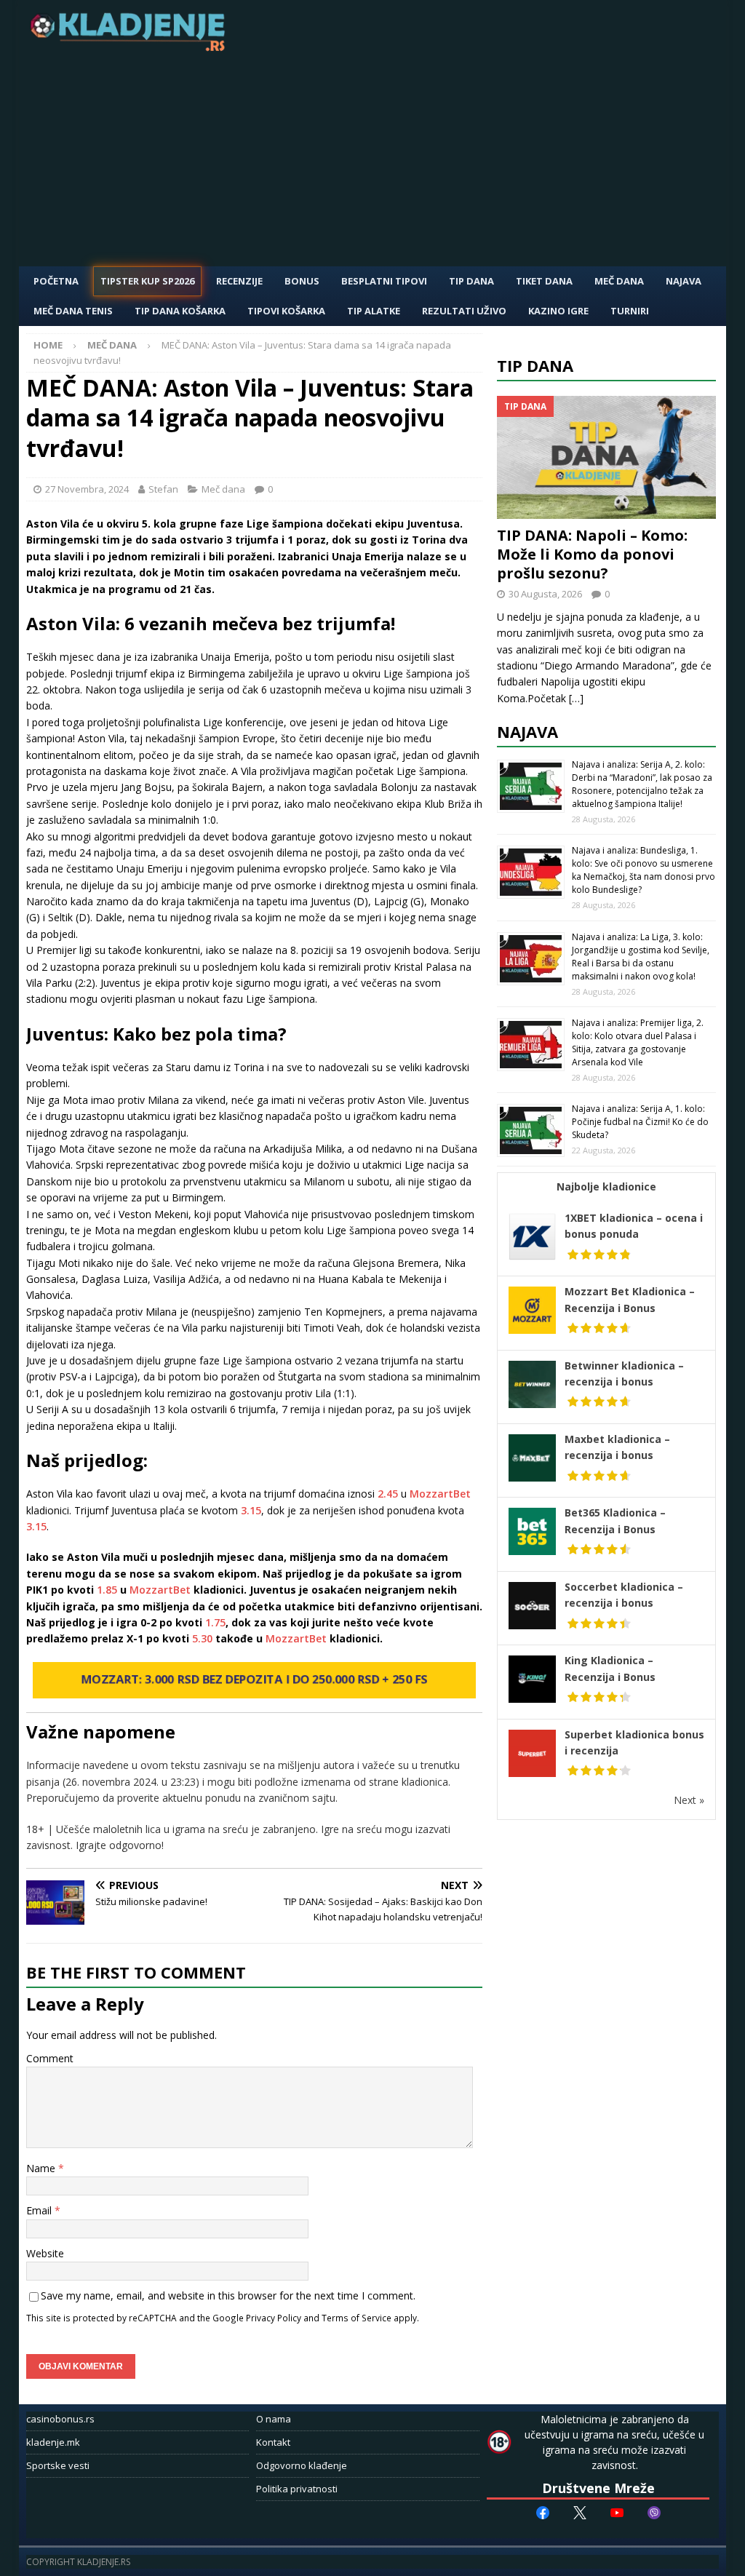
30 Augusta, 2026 (545, 594)
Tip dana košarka (180, 311)
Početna (56, 281)
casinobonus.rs (60, 2419)
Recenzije (239, 281)
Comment (50, 2058)
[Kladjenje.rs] (131, 47)
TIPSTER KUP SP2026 (147, 281)
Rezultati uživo (464, 311)
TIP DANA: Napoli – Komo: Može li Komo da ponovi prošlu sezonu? (592, 554)
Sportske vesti (58, 2465)
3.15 (251, 1510)
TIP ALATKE (374, 311)
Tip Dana (471, 281)
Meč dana (619, 281)
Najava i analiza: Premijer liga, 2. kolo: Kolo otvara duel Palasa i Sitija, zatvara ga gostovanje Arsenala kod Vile (638, 1042)
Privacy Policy (274, 2318)
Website (45, 2253)
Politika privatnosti (297, 2489)
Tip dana (535, 365)
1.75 (215, 1622)
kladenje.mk (53, 2442)
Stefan (163, 489)
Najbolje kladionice (606, 1186)
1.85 (107, 1590)
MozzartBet (440, 1494)
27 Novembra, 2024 (87, 489)
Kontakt (273, 2442)
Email (40, 2210)
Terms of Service (356, 2318)
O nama (274, 2419)
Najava (684, 281)
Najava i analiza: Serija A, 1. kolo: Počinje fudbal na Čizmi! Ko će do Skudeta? (640, 1122)
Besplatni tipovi (384, 281)
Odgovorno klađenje (302, 2465)
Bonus (302, 281)
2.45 (388, 1494)
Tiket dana (544, 281)
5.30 (202, 1638)
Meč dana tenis (73, 311)
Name (42, 2168)
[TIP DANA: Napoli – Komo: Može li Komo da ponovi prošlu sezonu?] (607, 458)
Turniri (630, 311)
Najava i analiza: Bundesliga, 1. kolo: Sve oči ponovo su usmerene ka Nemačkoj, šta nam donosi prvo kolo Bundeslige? (644, 870)
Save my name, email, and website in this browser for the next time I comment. (228, 2295)
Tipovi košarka (286, 311)
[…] (576, 698)
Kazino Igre (558, 311)
